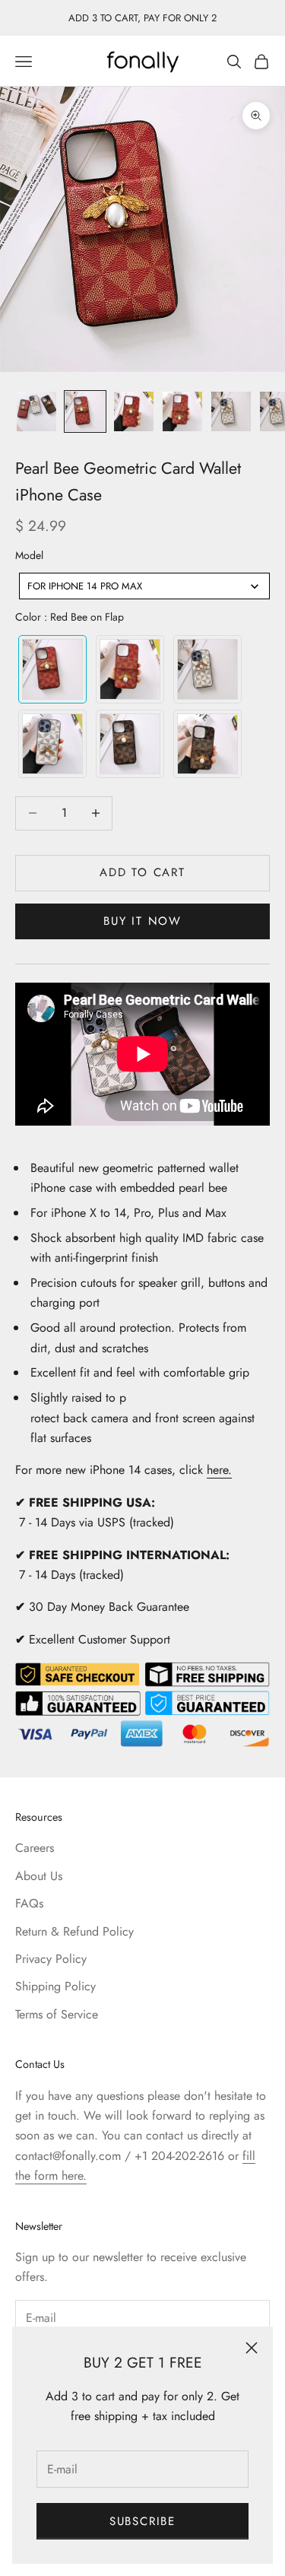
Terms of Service (57, 2014)
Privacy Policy (51, 1959)
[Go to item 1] (36, 411)
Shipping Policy (55, 1986)
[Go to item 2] (85, 411)
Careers (35, 1848)
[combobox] (144, 586)
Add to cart (142, 872)
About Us (39, 1876)
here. (219, 1470)
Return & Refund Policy (74, 1931)
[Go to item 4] (182, 411)
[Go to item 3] (134, 411)
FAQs (29, 1903)
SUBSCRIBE (142, 2521)
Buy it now (142, 921)
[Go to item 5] (231, 411)
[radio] (51, 669)
